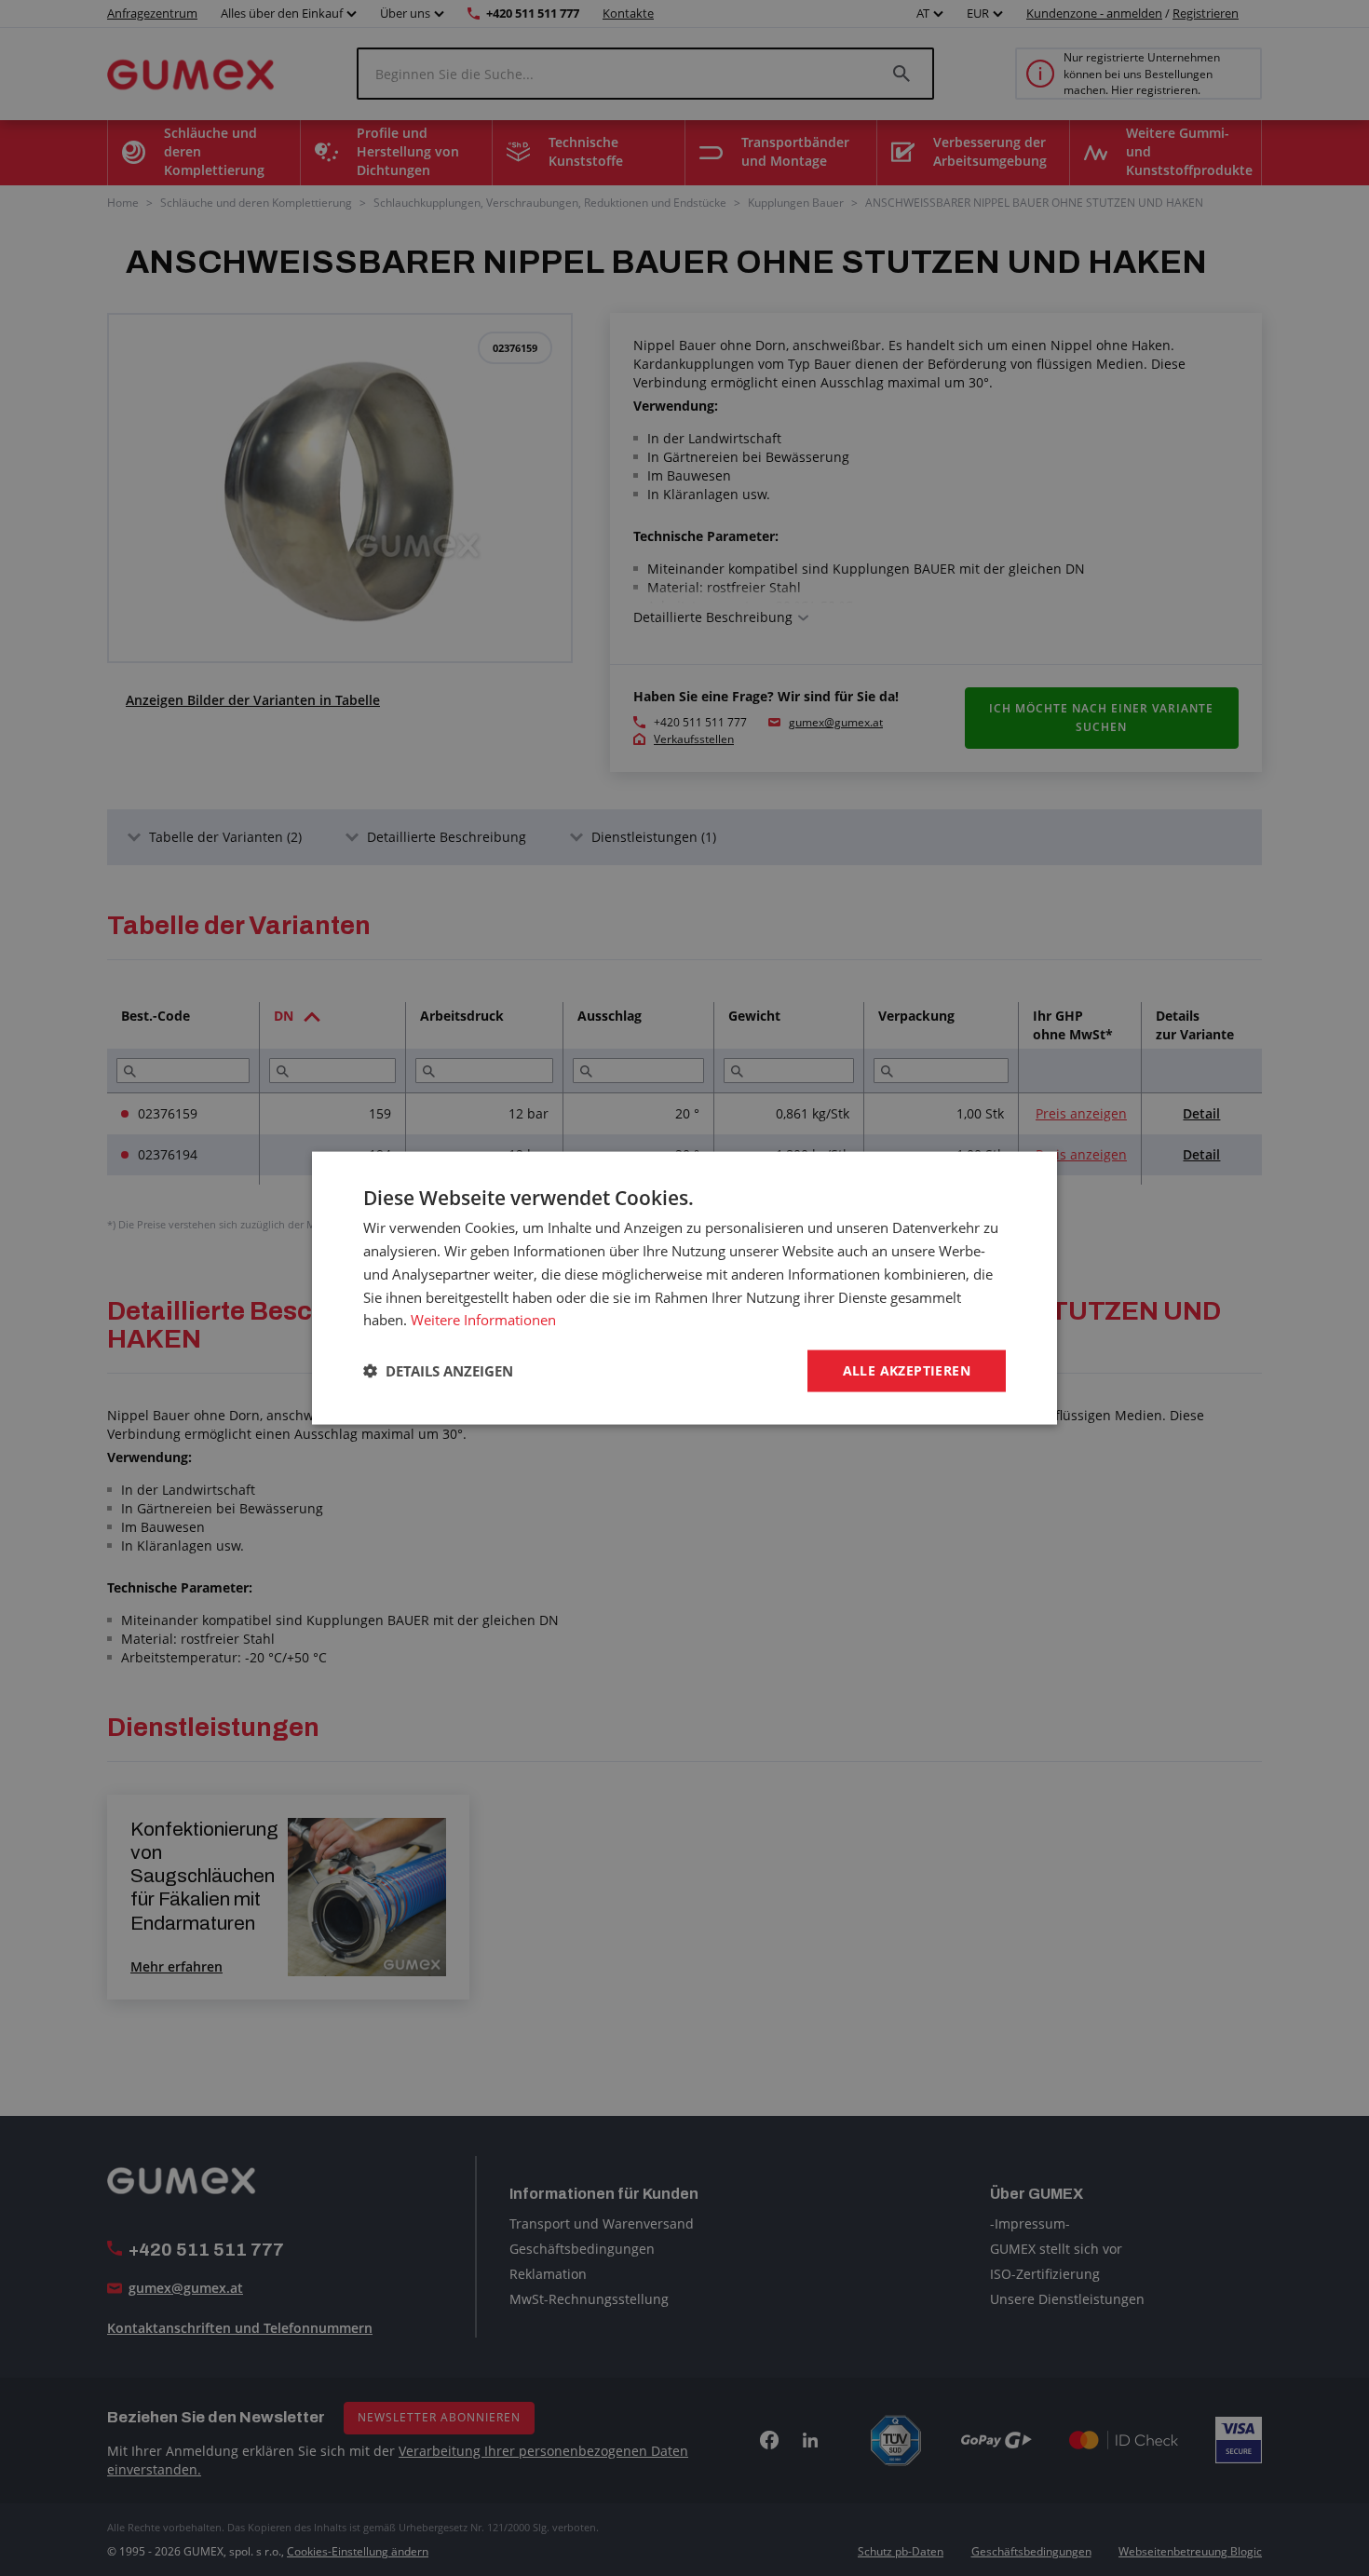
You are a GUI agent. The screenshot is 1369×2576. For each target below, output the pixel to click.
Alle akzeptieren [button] (907, 1370)
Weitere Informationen (483, 1320)
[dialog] (684, 1288)
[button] (438, 1371)
